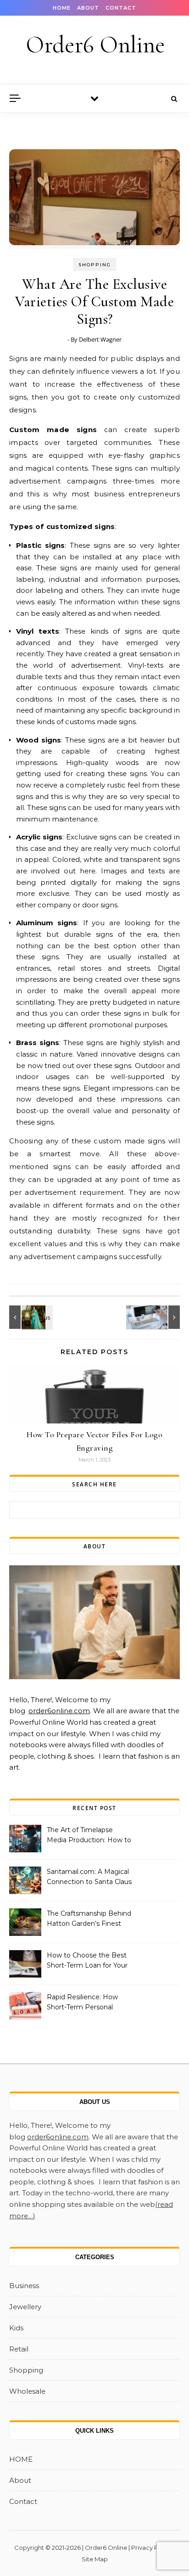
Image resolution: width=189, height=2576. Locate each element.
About (88, 8)
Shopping (95, 265)
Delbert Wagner (100, 339)
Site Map (95, 2559)
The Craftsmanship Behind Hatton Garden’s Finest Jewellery (89, 1919)
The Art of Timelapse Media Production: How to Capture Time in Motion (89, 1836)
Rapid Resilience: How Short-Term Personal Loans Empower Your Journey (82, 2003)
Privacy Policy (152, 2548)
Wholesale (27, 2391)
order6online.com (59, 1711)
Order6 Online (95, 45)
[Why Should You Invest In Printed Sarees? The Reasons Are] (30, 1317)
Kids (16, 2328)
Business (24, 2286)
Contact (121, 8)
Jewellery (25, 2307)
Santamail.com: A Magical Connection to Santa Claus (89, 1877)
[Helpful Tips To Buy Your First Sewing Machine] (159, 1317)
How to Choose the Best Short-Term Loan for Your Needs (87, 1961)
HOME (62, 8)
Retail (19, 2349)
